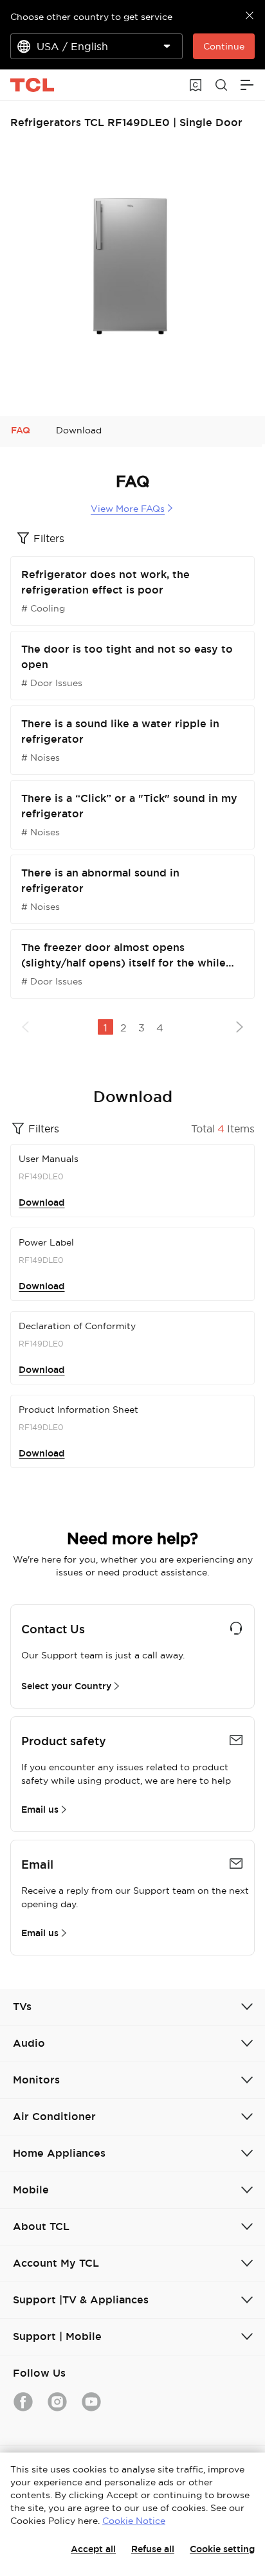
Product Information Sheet (78, 1410)
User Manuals (49, 1159)
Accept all (93, 2549)
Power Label (46, 1242)
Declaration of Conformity (77, 1326)
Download (41, 1202)
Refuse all (153, 2549)
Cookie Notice (134, 2521)
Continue (224, 46)
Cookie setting (222, 2549)
